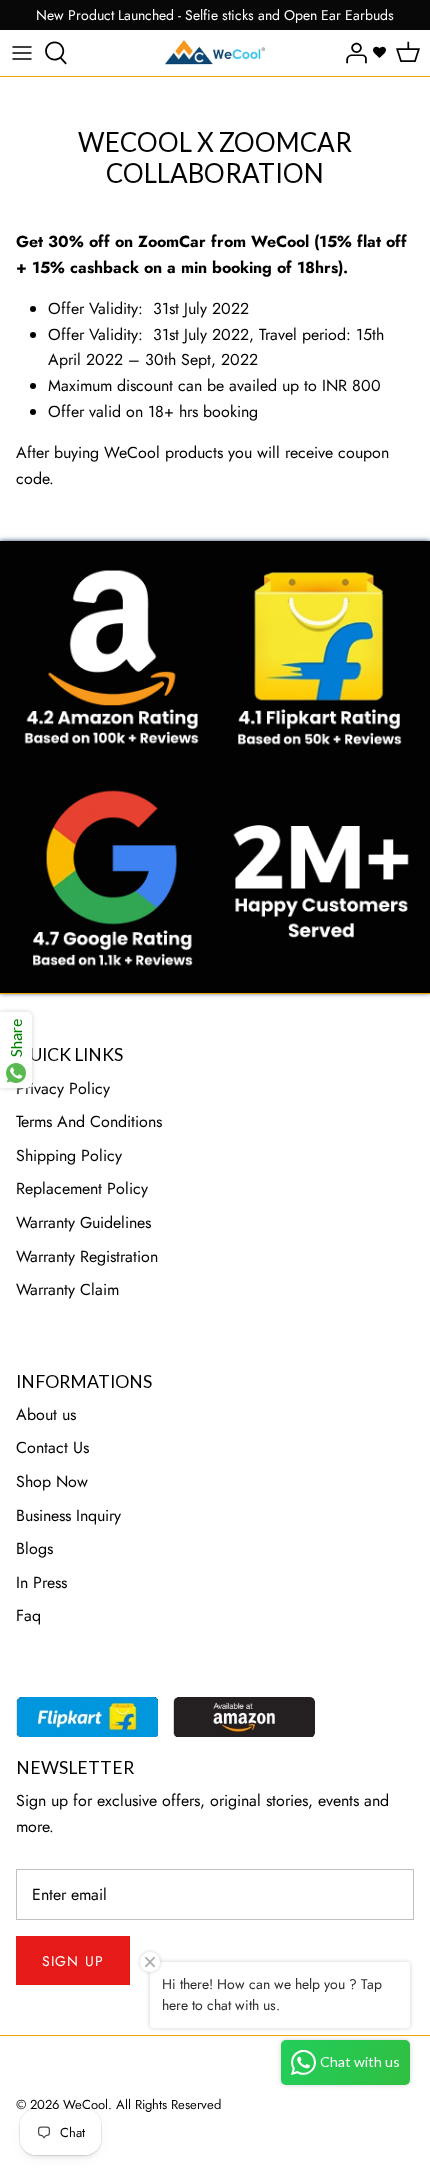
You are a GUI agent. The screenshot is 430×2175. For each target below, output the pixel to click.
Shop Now (52, 1481)
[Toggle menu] (22, 53)
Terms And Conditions (89, 1121)
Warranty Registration (87, 1256)
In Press (41, 1582)
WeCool (85, 2104)
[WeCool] (215, 53)
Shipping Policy (69, 1155)
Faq (28, 1615)
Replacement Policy (82, 1188)
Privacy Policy (63, 1088)
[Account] (351, 53)
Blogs (34, 1548)
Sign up (73, 1961)
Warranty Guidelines (83, 1222)
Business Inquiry (68, 1515)
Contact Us (52, 1447)
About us (46, 1414)
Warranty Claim (67, 1289)
